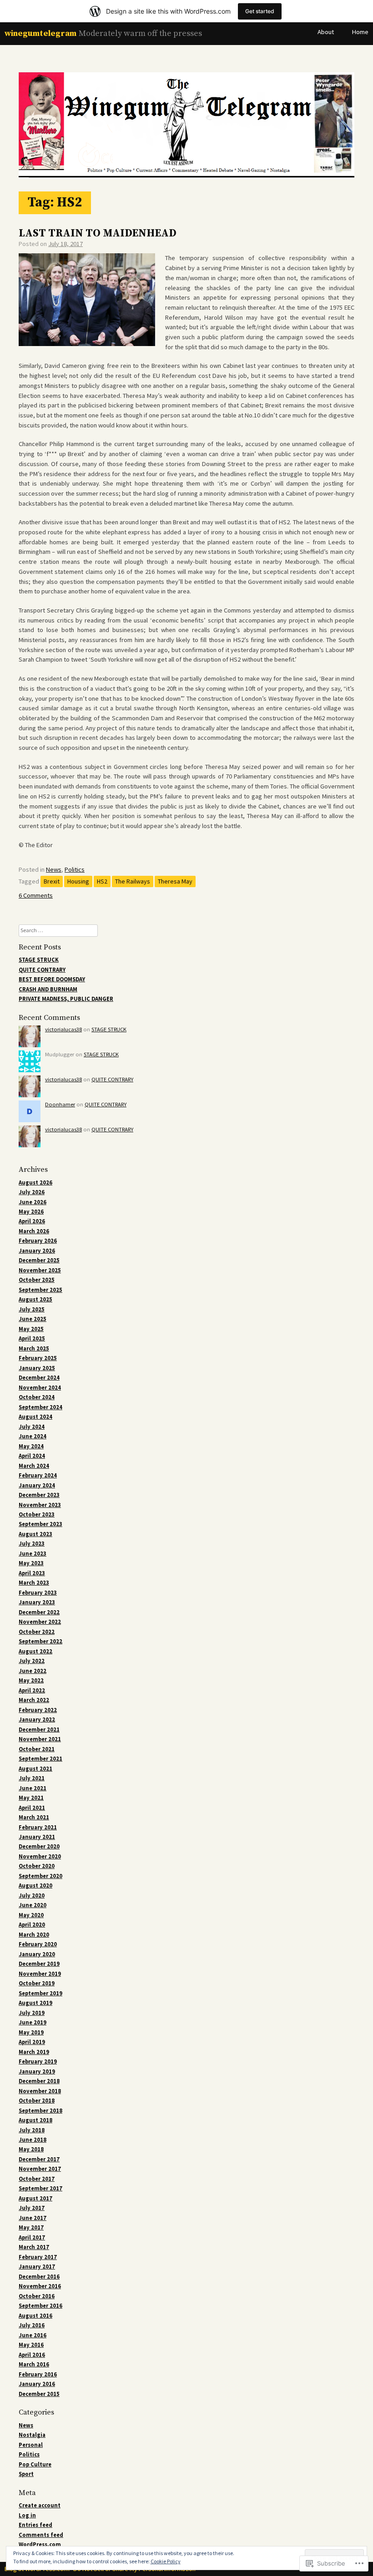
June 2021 (33, 1788)
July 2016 (32, 2325)
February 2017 (38, 2257)
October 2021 (37, 1749)
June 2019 (33, 2022)
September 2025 (40, 1290)
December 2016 (39, 2277)
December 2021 (39, 1730)
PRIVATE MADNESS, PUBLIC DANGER (66, 999)
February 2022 (38, 1710)
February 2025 (38, 1358)
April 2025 (32, 1338)
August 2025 (35, 1299)
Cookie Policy (166, 2561)
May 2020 (31, 1915)
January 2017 (37, 2267)
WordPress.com (40, 2544)
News (54, 869)
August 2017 (35, 2198)
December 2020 (39, 1846)
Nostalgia (32, 2435)
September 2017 (40, 2188)
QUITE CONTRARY (42, 970)
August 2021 (35, 1769)
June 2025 (33, 1319)
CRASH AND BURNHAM (48, 989)
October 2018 (37, 2101)
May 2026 (31, 1212)
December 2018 (39, 2081)
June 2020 (33, 1905)
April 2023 (32, 1573)
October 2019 (37, 1983)
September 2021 (40, 1759)
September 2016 (40, 2306)
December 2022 (39, 1612)
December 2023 (39, 1495)
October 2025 (37, 1280)
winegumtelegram (40, 33)
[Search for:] (58, 930)
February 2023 (38, 1593)
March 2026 (34, 1231)
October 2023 (37, 1514)
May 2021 (31, 1798)
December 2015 (39, 2394)
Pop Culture (35, 2464)
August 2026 (35, 1183)
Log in (27, 2515)
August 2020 (35, 1886)
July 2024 (32, 1427)
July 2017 (32, 2208)
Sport (26, 2474)
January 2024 (37, 1485)
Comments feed (41, 2535)
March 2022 (34, 1700)
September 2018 (40, 2111)
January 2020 (37, 1954)
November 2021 (40, 1739)
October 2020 (37, 1866)
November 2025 (40, 1270)
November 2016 (40, 2286)
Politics (75, 869)
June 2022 (33, 1671)
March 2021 (34, 1817)
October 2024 (37, 1397)
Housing (78, 881)
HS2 (102, 881)
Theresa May (175, 881)
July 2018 (32, 2130)
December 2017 (39, 2159)
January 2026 (37, 1251)
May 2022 (31, 1680)
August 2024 (35, 1417)
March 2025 (34, 1348)
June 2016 (33, 2335)
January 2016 (37, 2384)
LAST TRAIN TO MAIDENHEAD (98, 233)
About (326, 32)
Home (360, 32)
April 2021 (32, 1808)
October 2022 (37, 1632)
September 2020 (40, 1876)
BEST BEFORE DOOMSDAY (52, 979)
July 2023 (32, 1544)
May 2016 (31, 2345)
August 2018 (35, 2120)
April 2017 (32, 2237)
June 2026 (33, 1202)
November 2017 (40, 2169)
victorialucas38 (63, 1029)
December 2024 (39, 1378)
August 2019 (35, 2003)
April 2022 (32, 1690)
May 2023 (31, 1563)
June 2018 (33, 2140)
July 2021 (32, 1778)
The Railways (133, 881)
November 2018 (40, 2091)
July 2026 (32, 1192)
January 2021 (37, 1837)
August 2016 (35, 2316)
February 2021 (38, 1827)
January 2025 (37, 1368)
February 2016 (38, 2374)
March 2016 (34, 2364)
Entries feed (35, 2525)
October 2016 (37, 2296)
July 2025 (32, 1309)
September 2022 (40, 1641)
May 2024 (31, 1446)
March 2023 (34, 1583)
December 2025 (39, 1260)
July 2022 (32, 1661)
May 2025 (31, 1329)
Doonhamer (60, 1104)
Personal (31, 2445)
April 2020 (32, 1925)
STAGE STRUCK (39, 960)
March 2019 (34, 2052)
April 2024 (32, 1456)
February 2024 (38, 1475)
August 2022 (35, 1651)
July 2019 (32, 2013)
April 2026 (32, 1221)
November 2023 (40, 1505)
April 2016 (32, 2355)
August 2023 (35, 1534)
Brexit (52, 881)
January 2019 (37, 2071)
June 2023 (33, 1554)
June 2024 (33, 1436)
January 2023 (37, 1602)
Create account (40, 2505)
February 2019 (38, 2061)
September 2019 (40, 1993)
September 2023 (40, 1524)
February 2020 (38, 1944)
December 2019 (39, 1964)
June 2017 (33, 2218)
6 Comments (36, 895)
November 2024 (40, 1388)
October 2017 (37, 2179)
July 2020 (32, 1896)
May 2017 (31, 2227)
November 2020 (40, 1856)
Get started (260, 11)
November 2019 (40, 1974)
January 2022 (37, 1720)
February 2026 (38, 1241)
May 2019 (31, 2032)
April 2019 (32, 2042)
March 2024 (34, 1466)
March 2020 (34, 1935)
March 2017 (34, 2247)
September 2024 (40, 1407)
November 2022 (40, 1622)
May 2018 (31, 2149)
